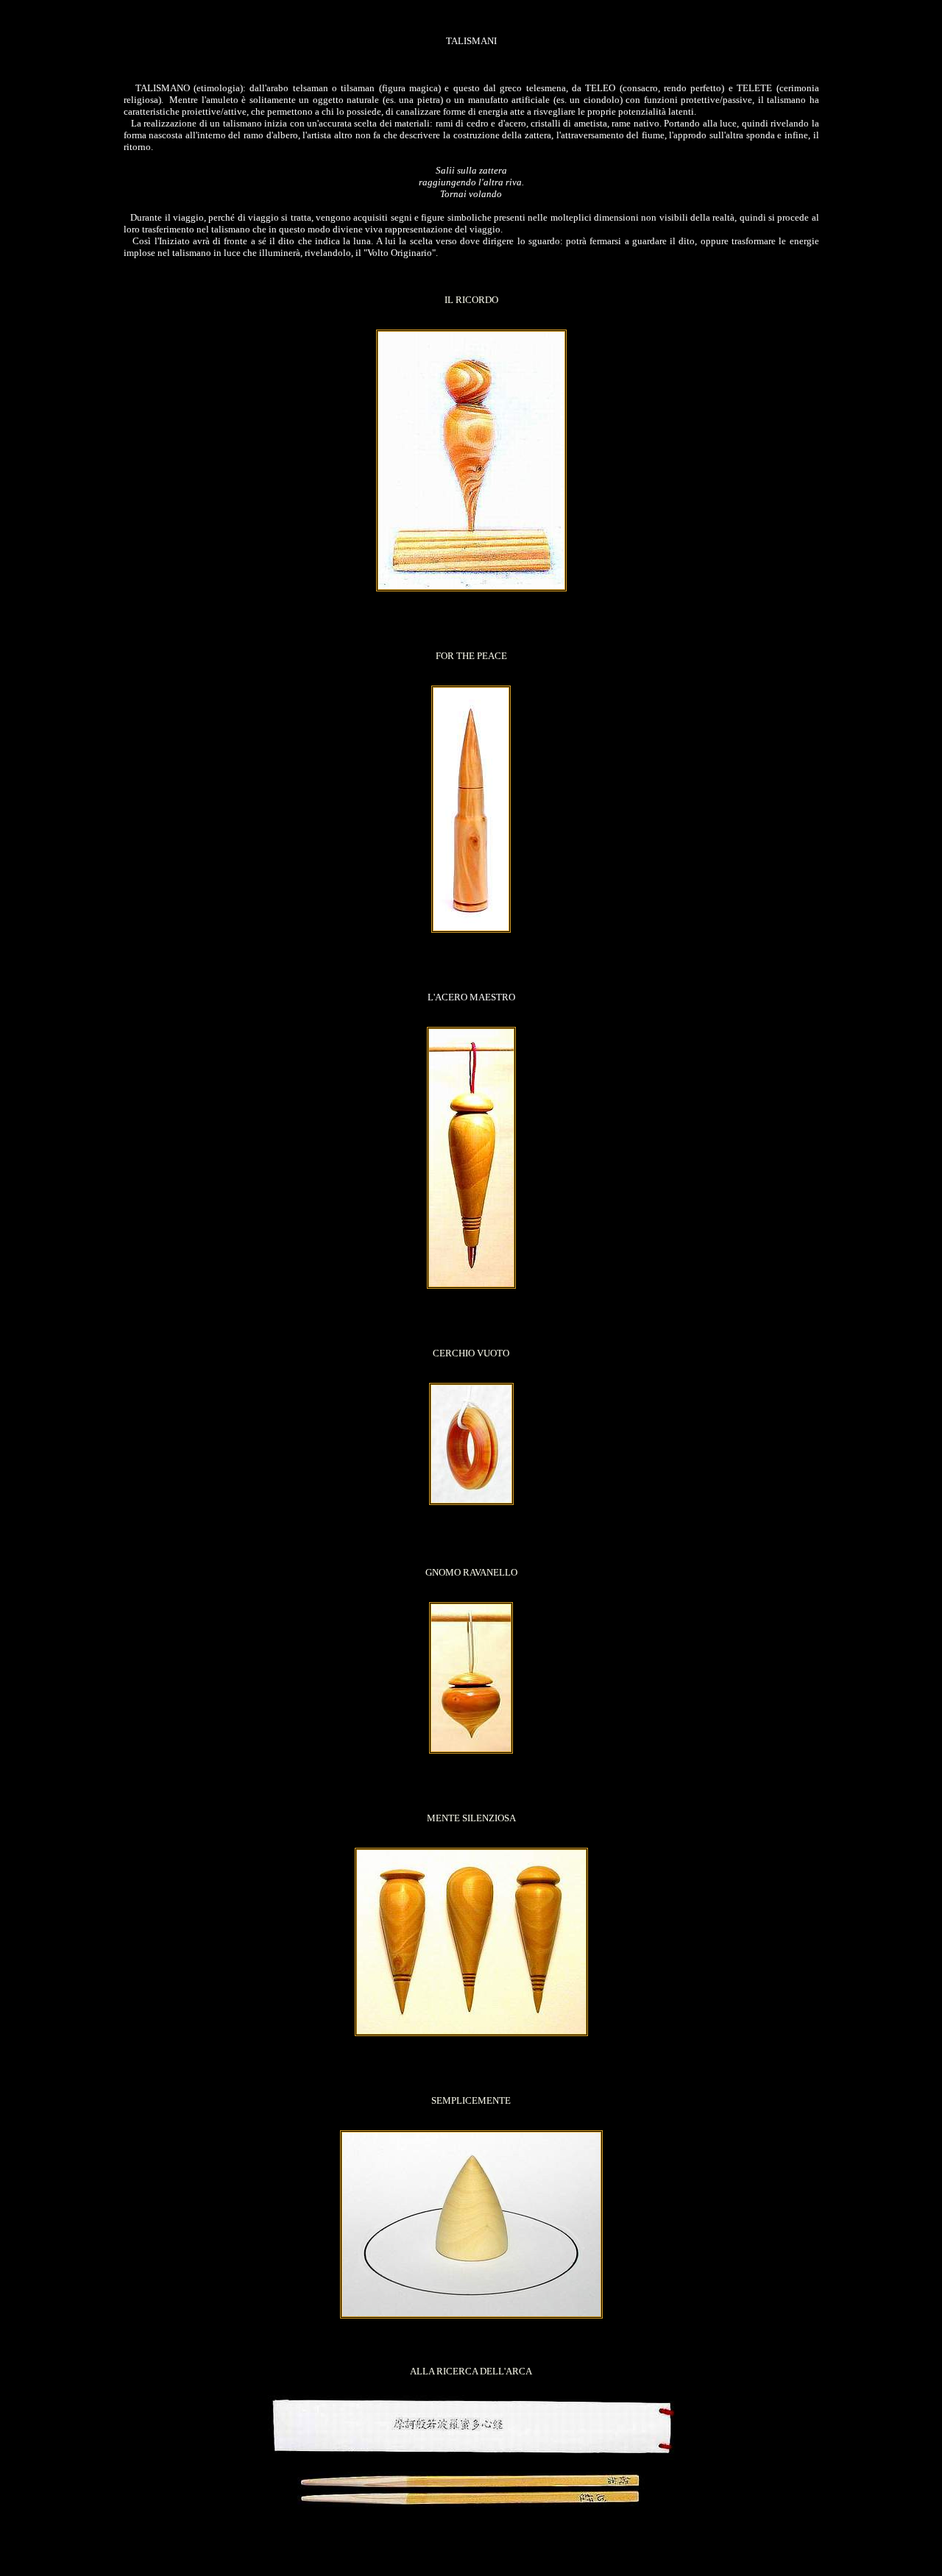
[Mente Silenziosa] (471, 2033)
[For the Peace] (471, 929)
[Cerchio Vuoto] (471, 1502)
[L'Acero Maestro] (471, 1285)
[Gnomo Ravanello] (471, 1750)
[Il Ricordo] (471, 588)
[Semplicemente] (471, 2315)
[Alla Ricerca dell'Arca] (471, 2526)
